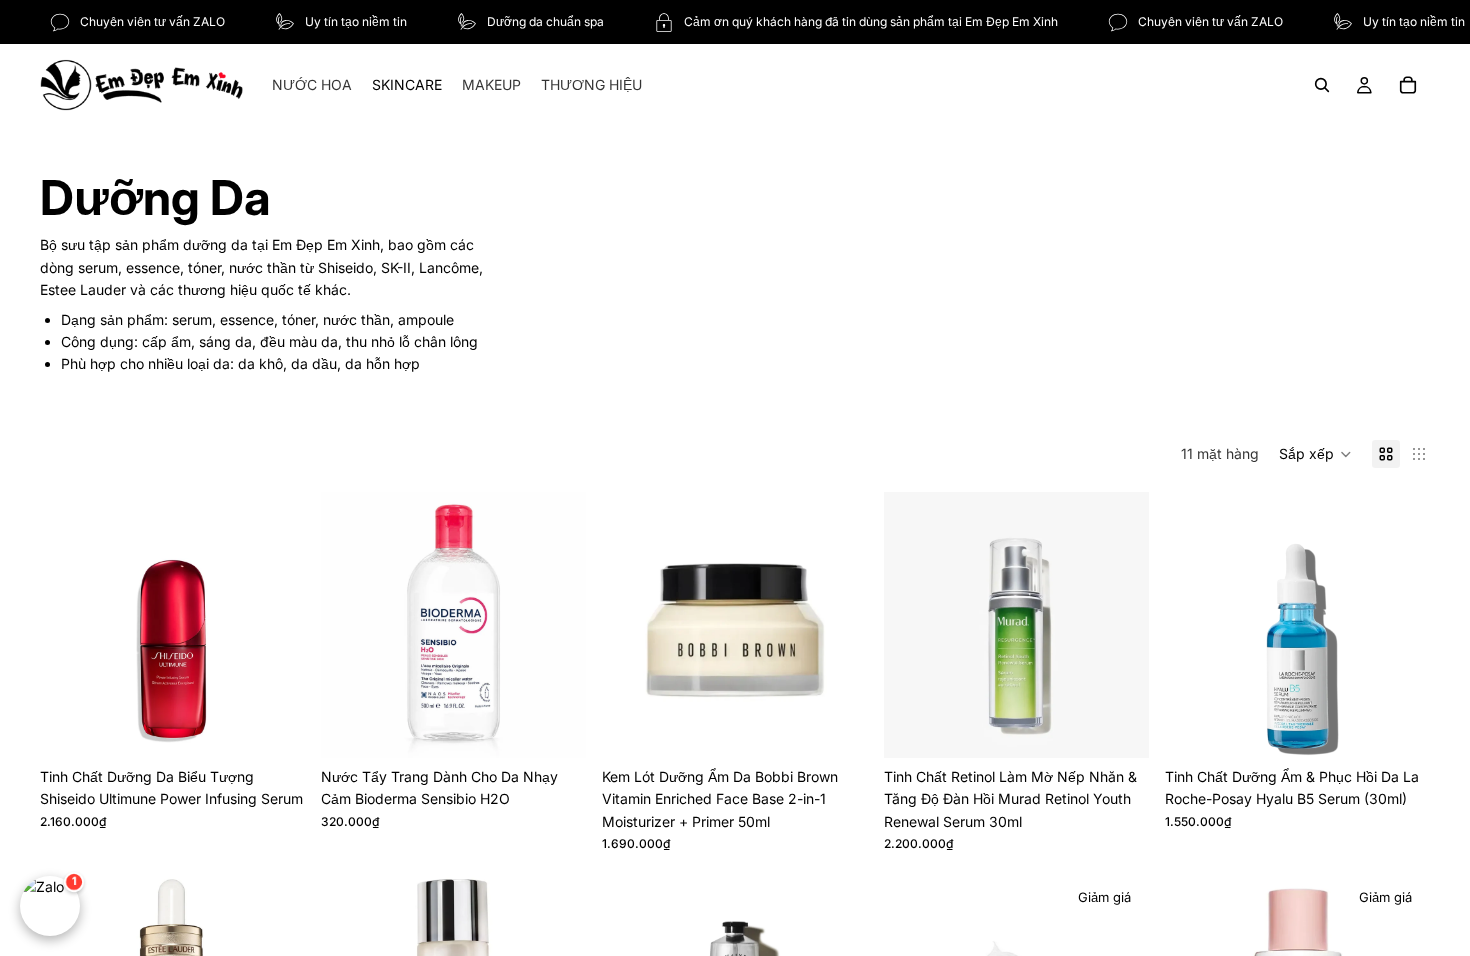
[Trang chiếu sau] (275, 625)
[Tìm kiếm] (1322, 85)
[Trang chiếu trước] (70, 625)
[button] (1315, 454)
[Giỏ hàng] (1408, 85)
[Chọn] (274, 727)
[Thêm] (837, 727)
